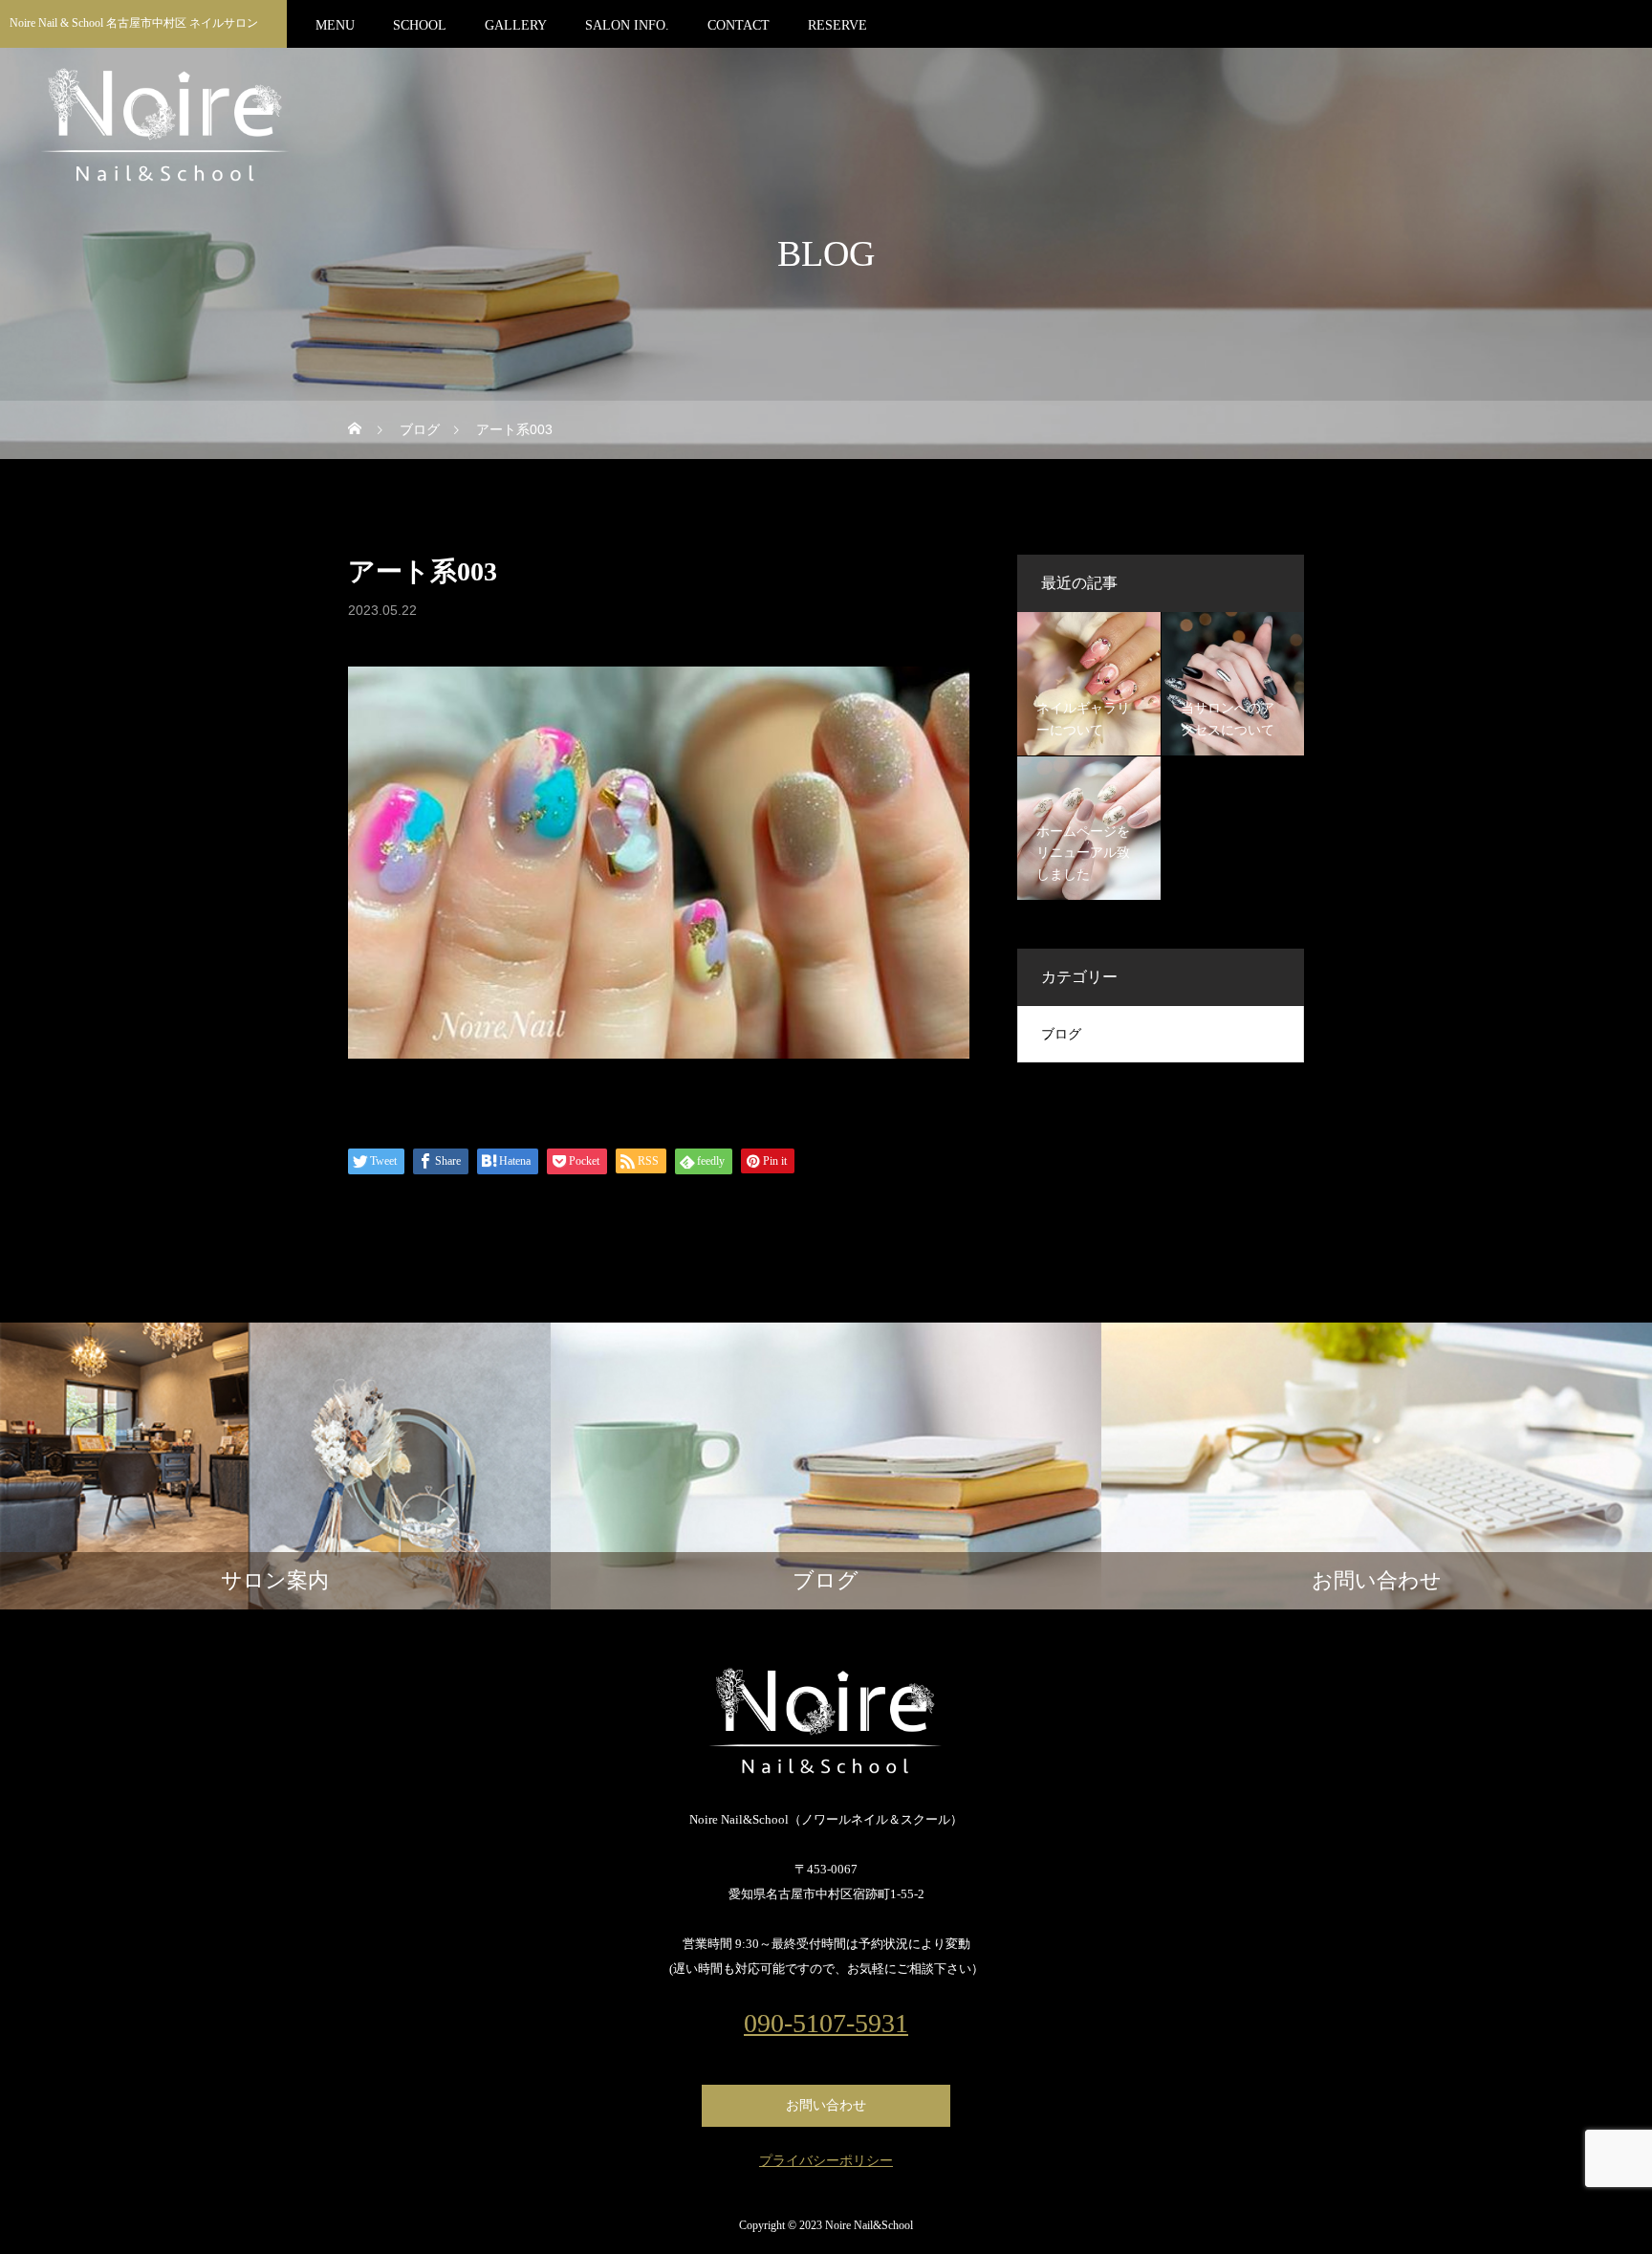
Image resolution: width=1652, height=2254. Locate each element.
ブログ (1061, 1034)
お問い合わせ (826, 2105)
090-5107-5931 (826, 2024)
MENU (335, 25)
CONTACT (739, 25)
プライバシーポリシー (826, 2161)
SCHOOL (420, 25)
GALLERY (516, 25)
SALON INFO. (627, 25)
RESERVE (837, 25)
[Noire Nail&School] (826, 1721)
